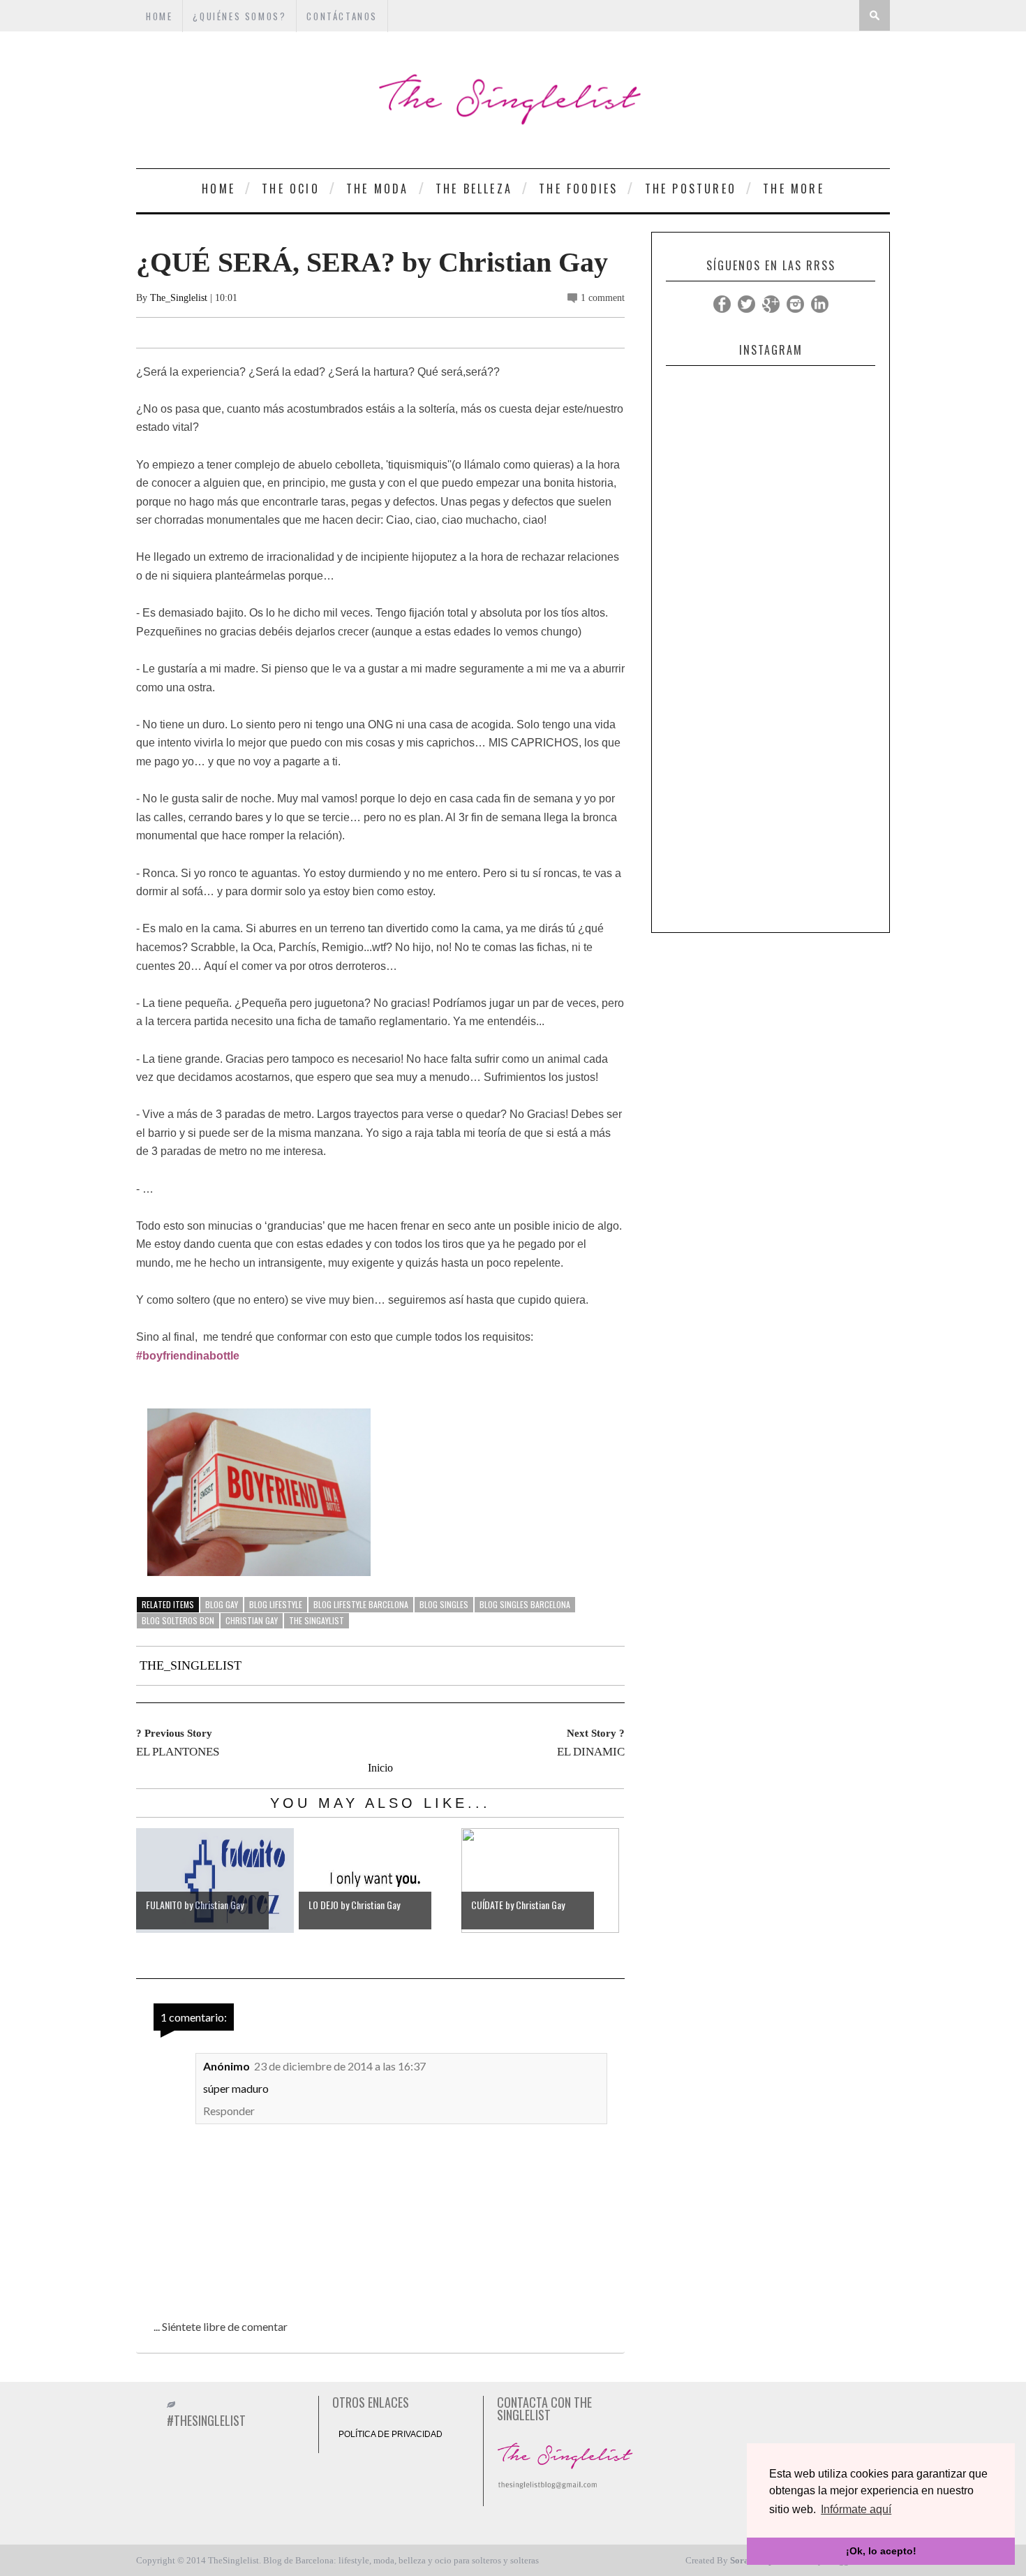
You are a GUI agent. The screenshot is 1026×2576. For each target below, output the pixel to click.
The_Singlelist (179, 298)
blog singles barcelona (525, 1604)
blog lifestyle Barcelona (361, 1604)
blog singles (444, 1604)
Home (218, 189)
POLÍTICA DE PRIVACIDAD (391, 2434)
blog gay (222, 1604)
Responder (229, 2111)
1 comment (603, 298)
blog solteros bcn (178, 1620)
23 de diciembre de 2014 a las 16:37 (340, 2066)
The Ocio (291, 189)
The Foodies (578, 189)
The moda (378, 189)
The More (794, 189)
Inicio (380, 1768)
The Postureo (691, 189)
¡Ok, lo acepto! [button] (881, 2551)
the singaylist (317, 1620)
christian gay (252, 1620)
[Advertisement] (771, 716)
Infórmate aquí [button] (856, 2509)
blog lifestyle (276, 1604)
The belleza (474, 189)
